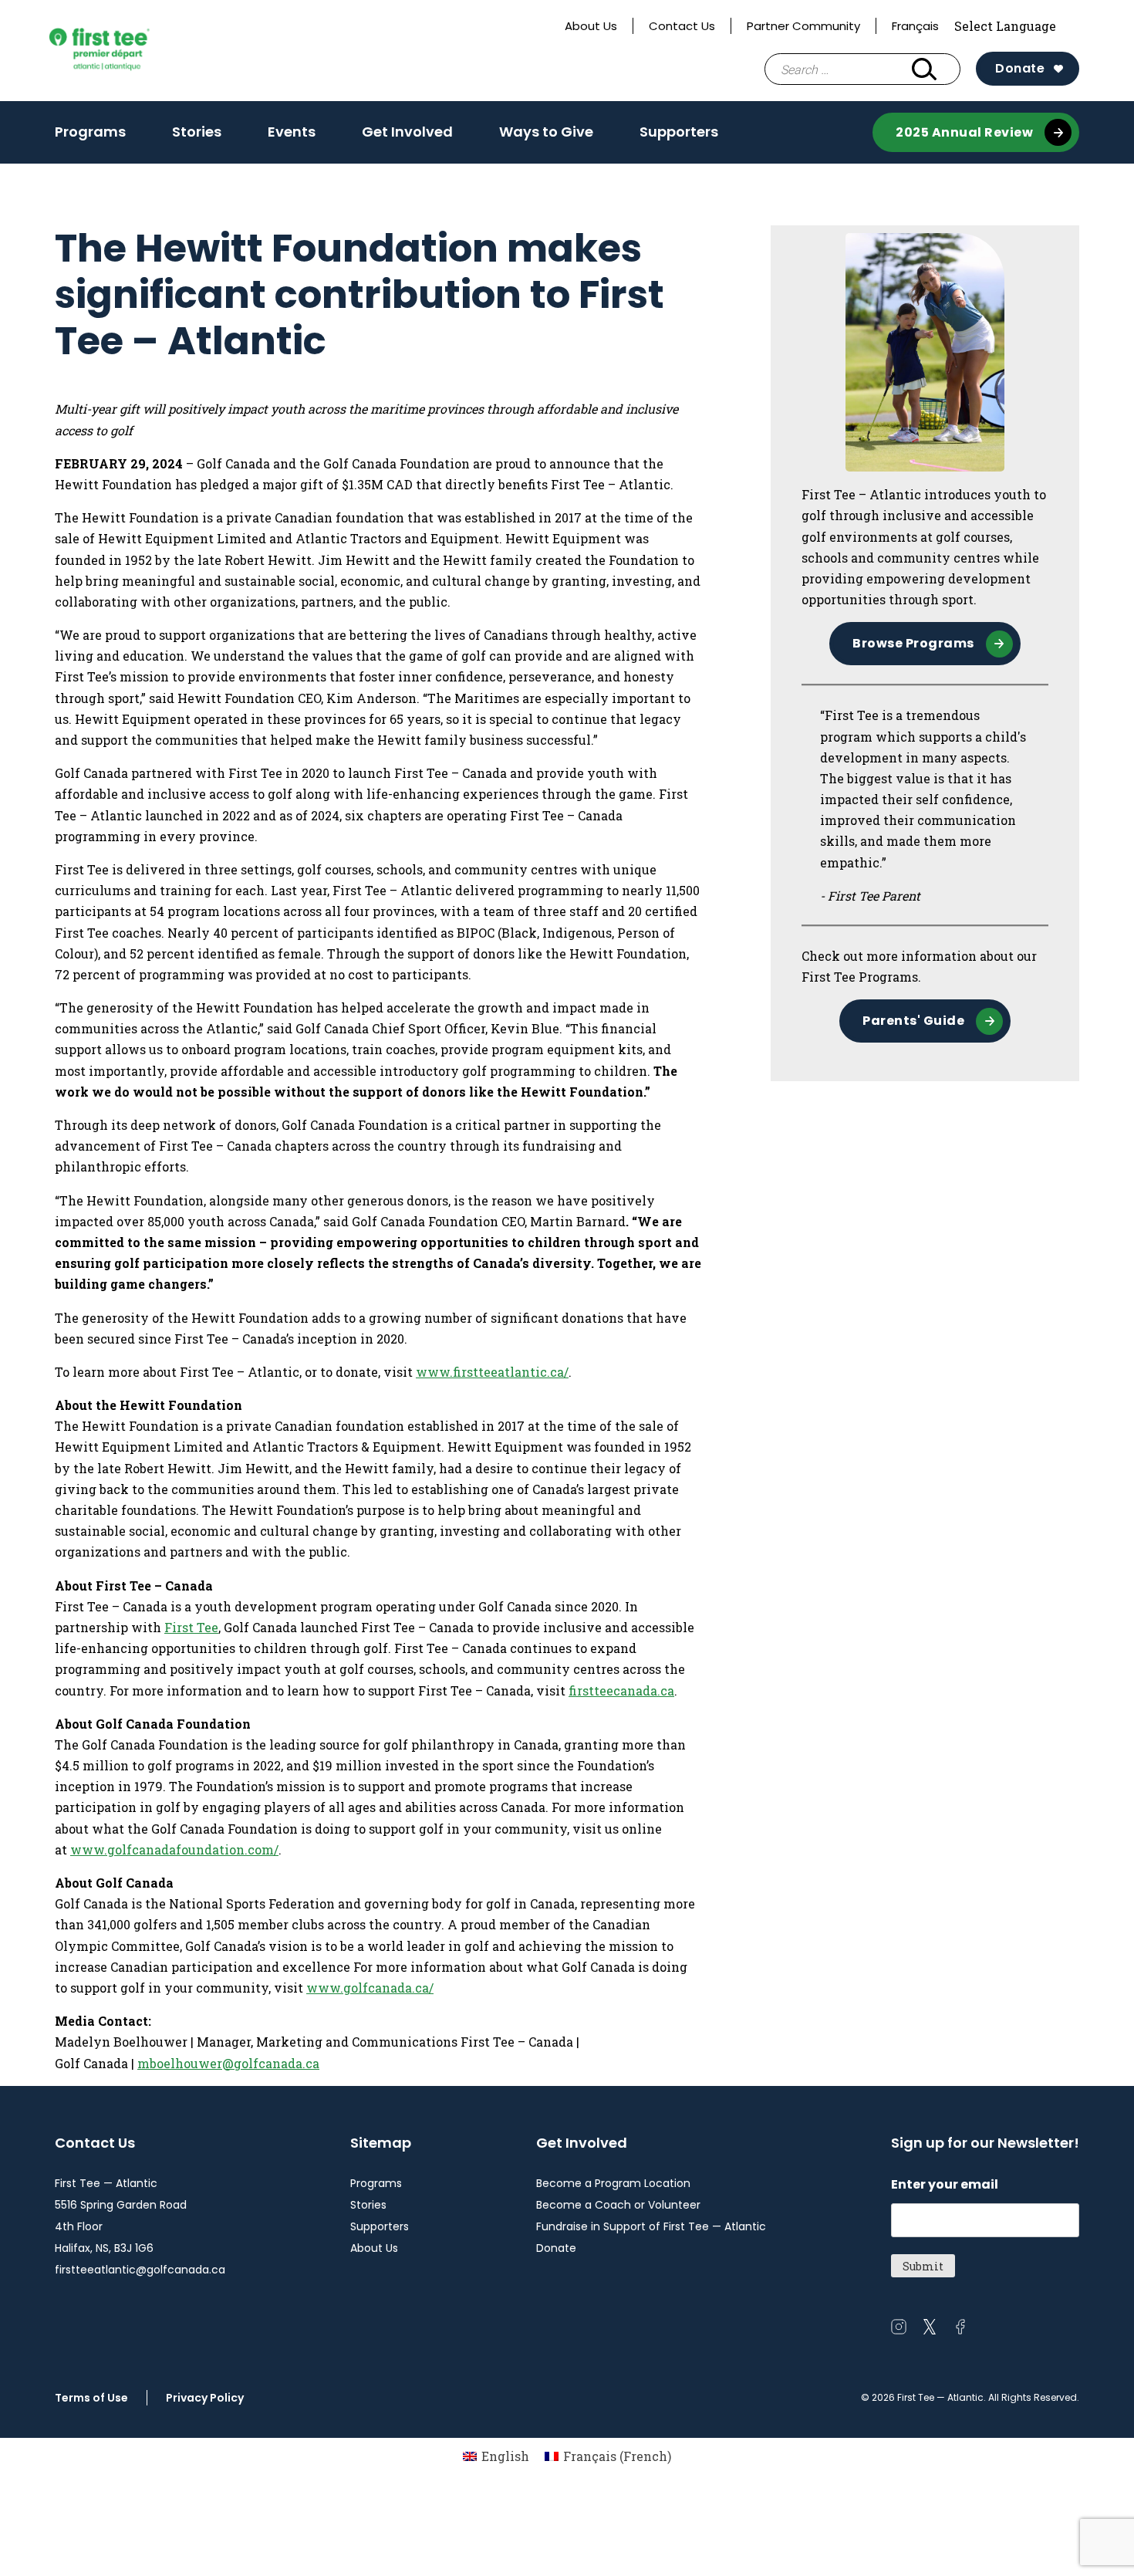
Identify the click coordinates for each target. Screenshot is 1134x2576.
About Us (591, 26)
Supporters (679, 132)
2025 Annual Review (964, 132)
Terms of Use (91, 2398)
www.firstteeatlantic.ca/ (492, 1372)
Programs (90, 132)
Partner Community (803, 26)
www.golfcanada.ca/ (370, 1988)
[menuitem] (496, 2456)
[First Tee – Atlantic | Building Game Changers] (125, 51)
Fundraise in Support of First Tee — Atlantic (651, 2226)
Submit (923, 2266)
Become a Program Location (613, 2183)
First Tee (191, 1627)
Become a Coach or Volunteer (618, 2205)
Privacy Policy (205, 2398)
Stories (197, 132)
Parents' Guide (913, 1021)
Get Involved (407, 132)
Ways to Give (546, 132)
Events (292, 132)
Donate (1020, 68)
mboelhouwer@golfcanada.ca (228, 2063)
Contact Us (682, 26)
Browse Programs (913, 643)
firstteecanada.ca (621, 1690)
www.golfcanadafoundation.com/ (174, 1849)
